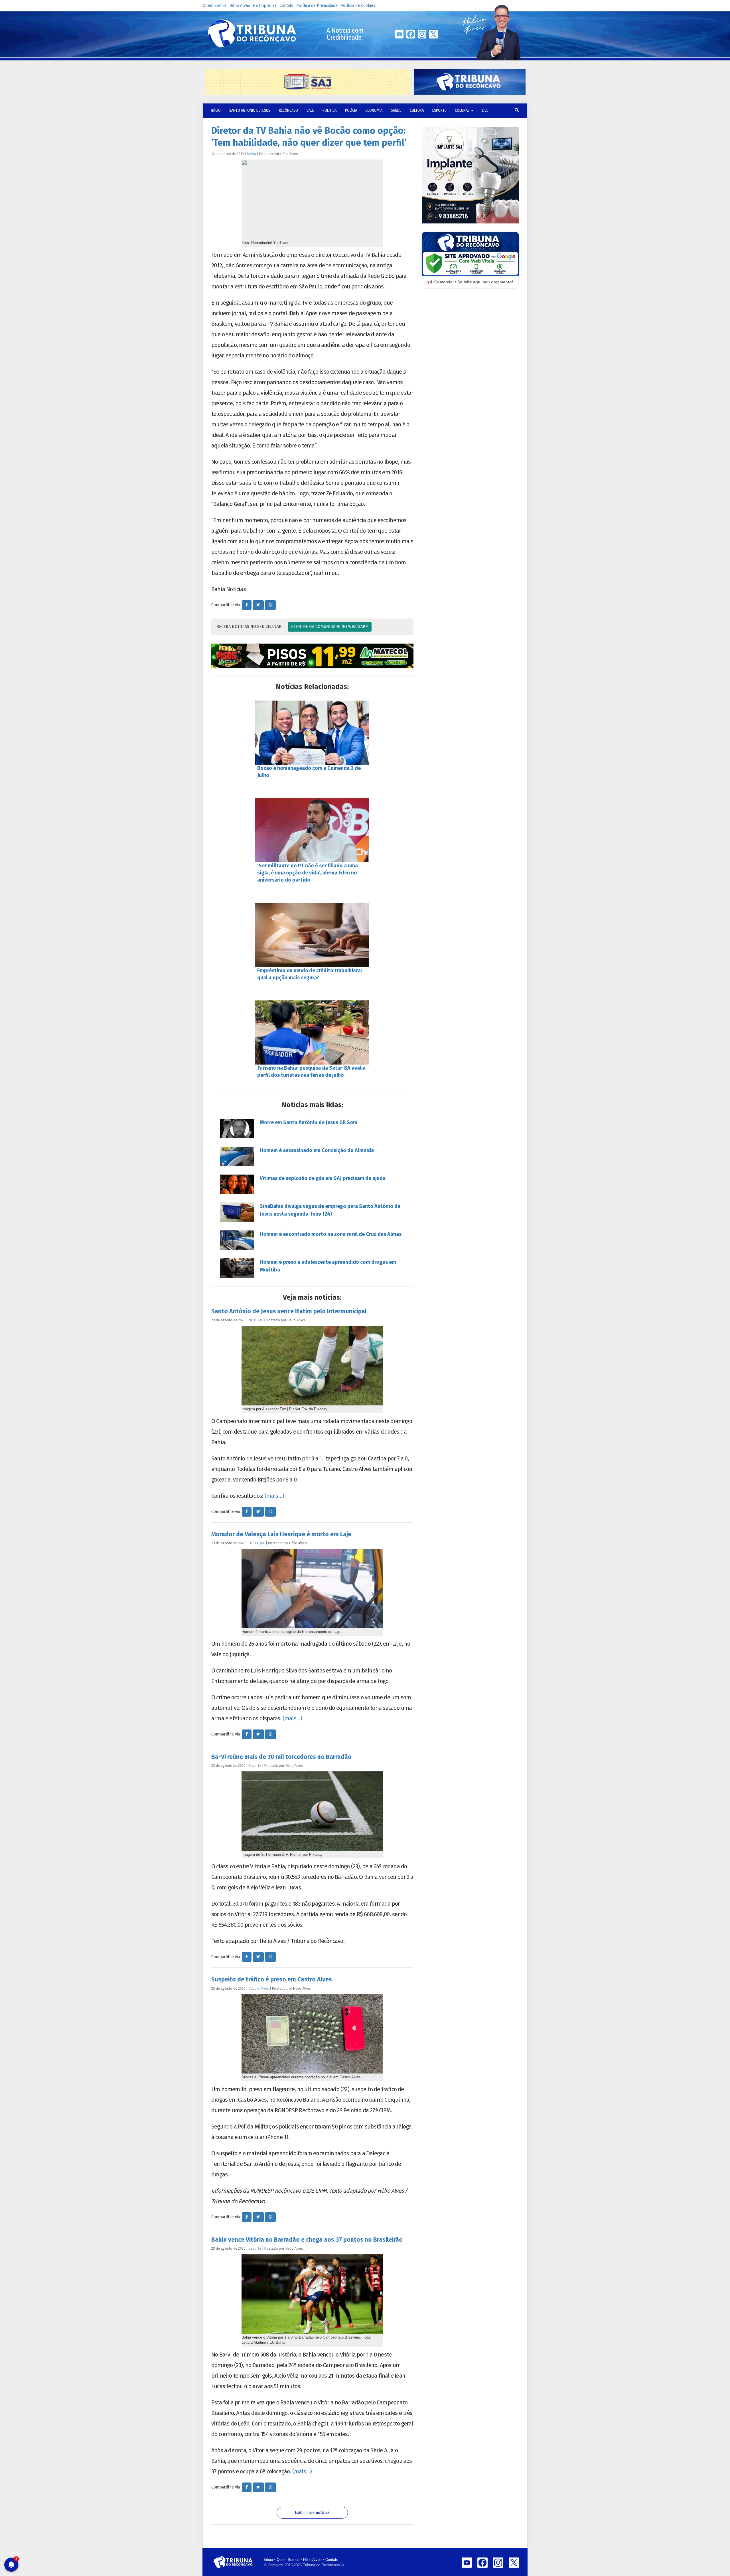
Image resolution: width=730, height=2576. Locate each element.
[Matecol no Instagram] (312, 656)
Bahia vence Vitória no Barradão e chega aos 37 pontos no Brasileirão (307, 2240)
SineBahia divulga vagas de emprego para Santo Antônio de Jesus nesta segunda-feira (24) (330, 1210)
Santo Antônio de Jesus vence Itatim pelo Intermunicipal (289, 1311)
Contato (286, 6)
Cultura (417, 110)
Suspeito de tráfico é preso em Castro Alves (272, 1979)
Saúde (396, 110)
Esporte (439, 110)
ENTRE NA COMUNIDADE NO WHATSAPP (331, 627)
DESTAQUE (257, 1543)
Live (485, 110)
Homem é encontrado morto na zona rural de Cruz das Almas (331, 1234)
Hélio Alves (240, 6)
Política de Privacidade (317, 6)
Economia (374, 110)
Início (268, 2560)
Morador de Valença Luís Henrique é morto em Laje (281, 1534)
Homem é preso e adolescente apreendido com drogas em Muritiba (328, 1266)
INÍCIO (216, 110)
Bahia (252, 154)
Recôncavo (288, 110)
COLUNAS (463, 110)
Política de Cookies (358, 6)
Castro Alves (259, 1988)
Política (329, 110)
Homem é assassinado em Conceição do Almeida (317, 1150)
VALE (310, 110)
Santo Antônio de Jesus (250, 110)
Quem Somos (215, 6)
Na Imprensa (265, 6)
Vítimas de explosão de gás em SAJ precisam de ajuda (323, 1178)
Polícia (351, 110)
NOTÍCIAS (256, 1320)
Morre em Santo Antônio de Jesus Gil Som (309, 1122)
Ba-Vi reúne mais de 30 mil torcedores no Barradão (281, 1757)
